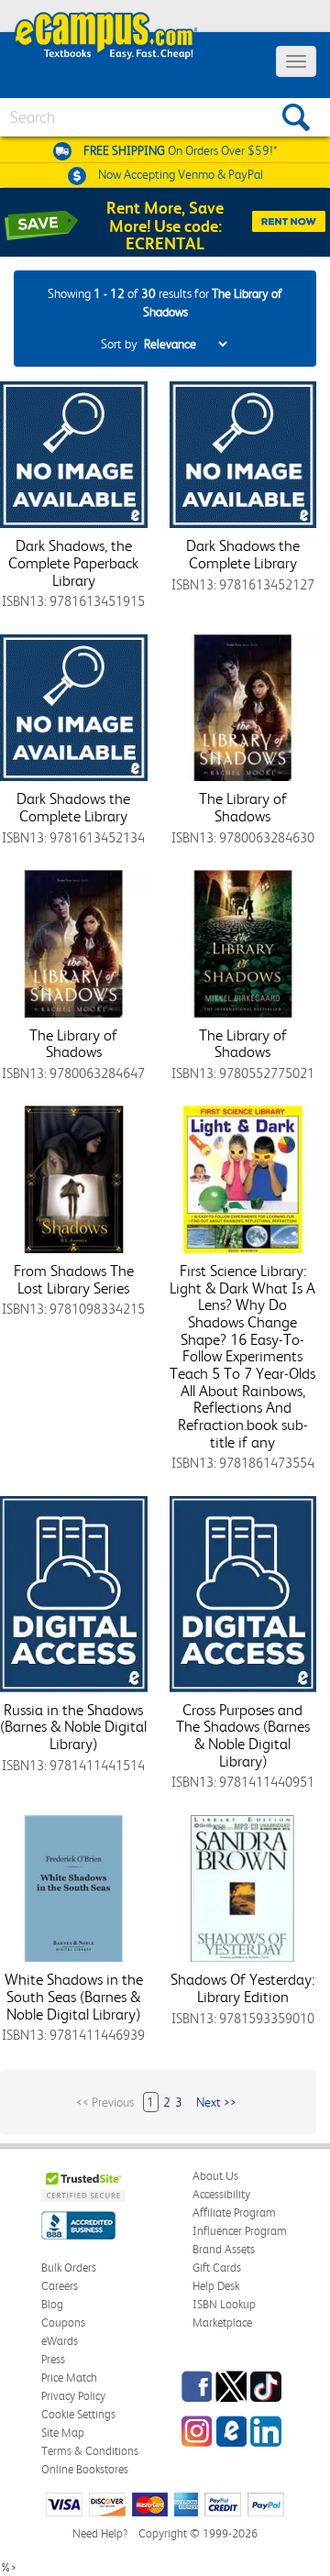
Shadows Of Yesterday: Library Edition (242, 1988)
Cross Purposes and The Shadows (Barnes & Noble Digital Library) (243, 1735)
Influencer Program (240, 2231)
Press (53, 2359)
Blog (52, 2304)
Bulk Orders (69, 2268)
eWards (60, 2341)
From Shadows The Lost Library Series (74, 1279)
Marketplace (222, 2323)
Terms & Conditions (90, 2451)
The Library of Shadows (243, 807)
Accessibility (221, 2194)
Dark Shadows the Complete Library (243, 554)
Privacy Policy (73, 2396)
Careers (60, 2286)
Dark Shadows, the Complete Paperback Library (73, 562)
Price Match (69, 2378)
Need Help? (100, 2533)
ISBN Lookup (224, 2304)
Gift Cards (217, 2268)
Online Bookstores (85, 2469)
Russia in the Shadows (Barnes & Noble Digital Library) (73, 1727)
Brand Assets (224, 2249)
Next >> (216, 2102)
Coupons (63, 2323)
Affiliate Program (234, 2213)
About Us (215, 2176)
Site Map (63, 2433)
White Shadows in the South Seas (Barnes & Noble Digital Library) (74, 1996)
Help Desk (216, 2286)
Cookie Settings (78, 2414)
